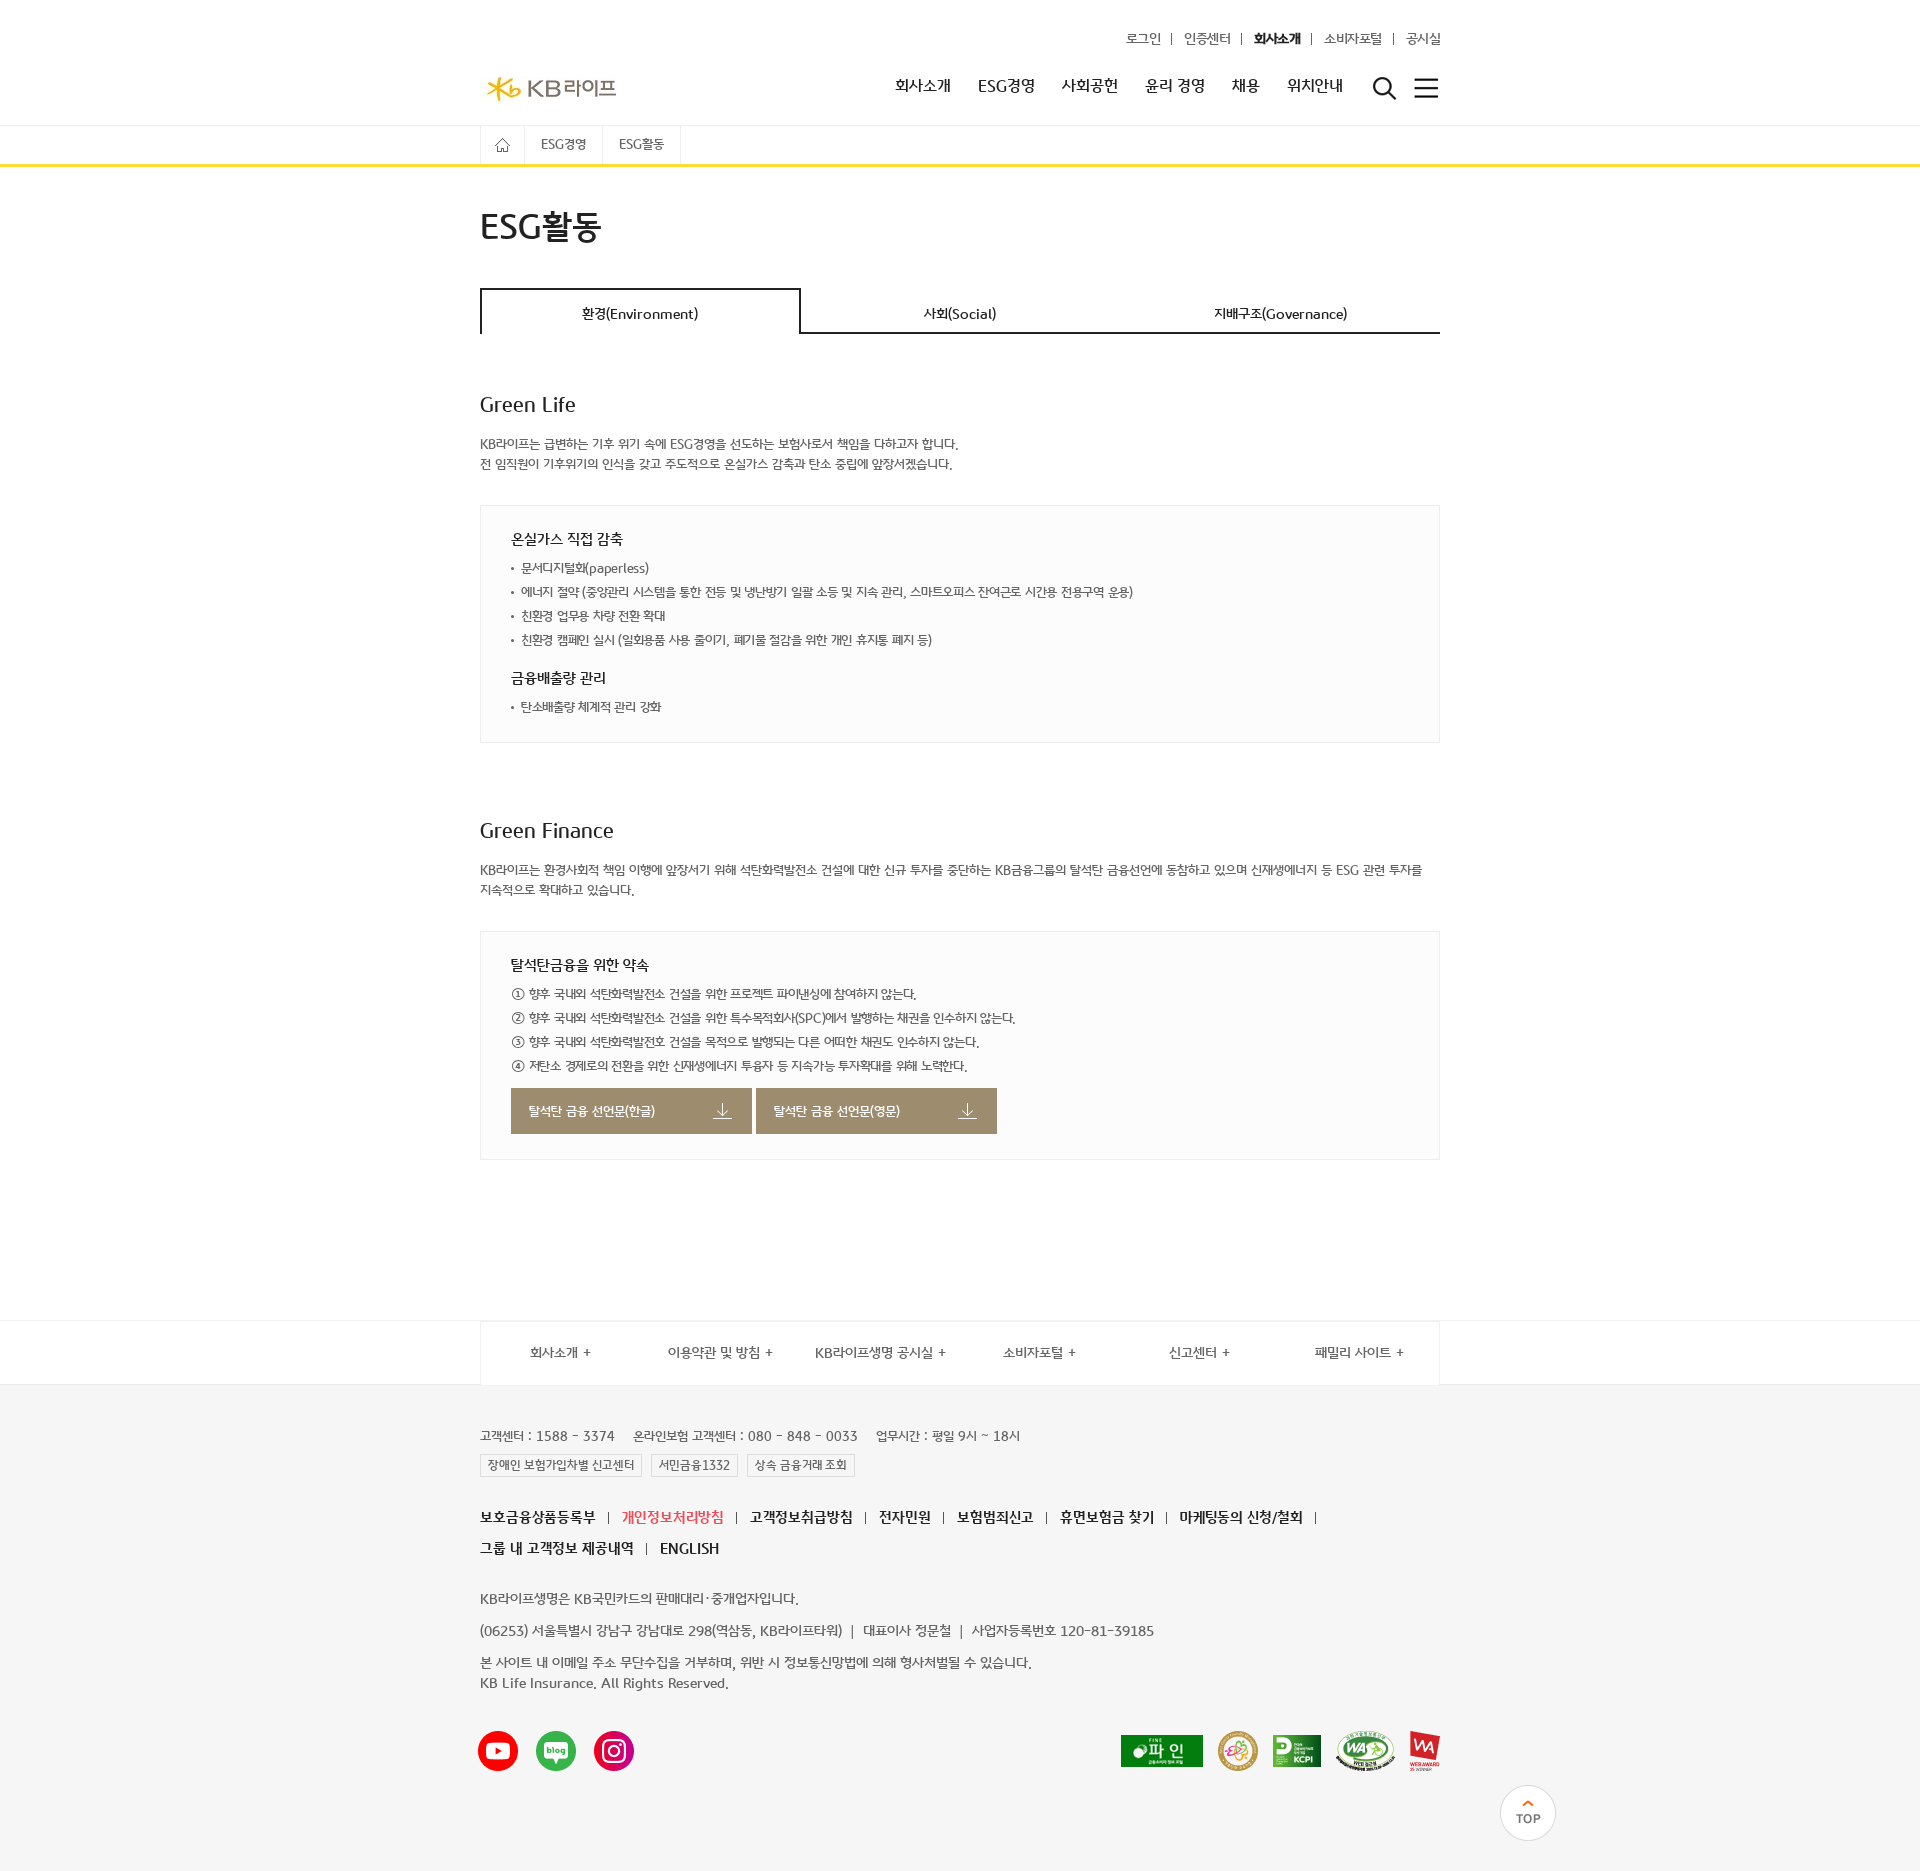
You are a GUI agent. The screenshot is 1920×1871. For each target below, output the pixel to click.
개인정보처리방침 (673, 1518)
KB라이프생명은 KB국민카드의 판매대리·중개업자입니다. (639, 1599)
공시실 (1423, 39)
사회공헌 (1090, 87)
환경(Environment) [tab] (640, 314)
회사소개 (1277, 39)
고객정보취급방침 (801, 1518)
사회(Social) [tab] (960, 314)
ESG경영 (1006, 87)
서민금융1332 (694, 1466)
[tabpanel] (960, 777)
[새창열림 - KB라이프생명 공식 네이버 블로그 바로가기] (556, 1751)
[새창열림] (1162, 1751)
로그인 (1143, 39)
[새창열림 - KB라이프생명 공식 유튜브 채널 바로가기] (498, 1751)
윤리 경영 (1175, 87)
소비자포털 (1353, 39)
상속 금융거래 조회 (801, 1466)
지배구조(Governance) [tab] (1280, 314)
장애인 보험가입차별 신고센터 (561, 1466)
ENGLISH (689, 1549)
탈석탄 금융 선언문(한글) (592, 1112)
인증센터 (1207, 39)
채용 (1246, 87)
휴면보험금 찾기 (1107, 1518)
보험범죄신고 (995, 1518)
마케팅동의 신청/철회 (1241, 1518)
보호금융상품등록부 (538, 1518)
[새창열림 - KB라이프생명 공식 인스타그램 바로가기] (614, 1751)
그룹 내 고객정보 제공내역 (557, 1549)
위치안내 (1315, 87)
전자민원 (905, 1518)
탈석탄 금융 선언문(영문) (837, 1112)
